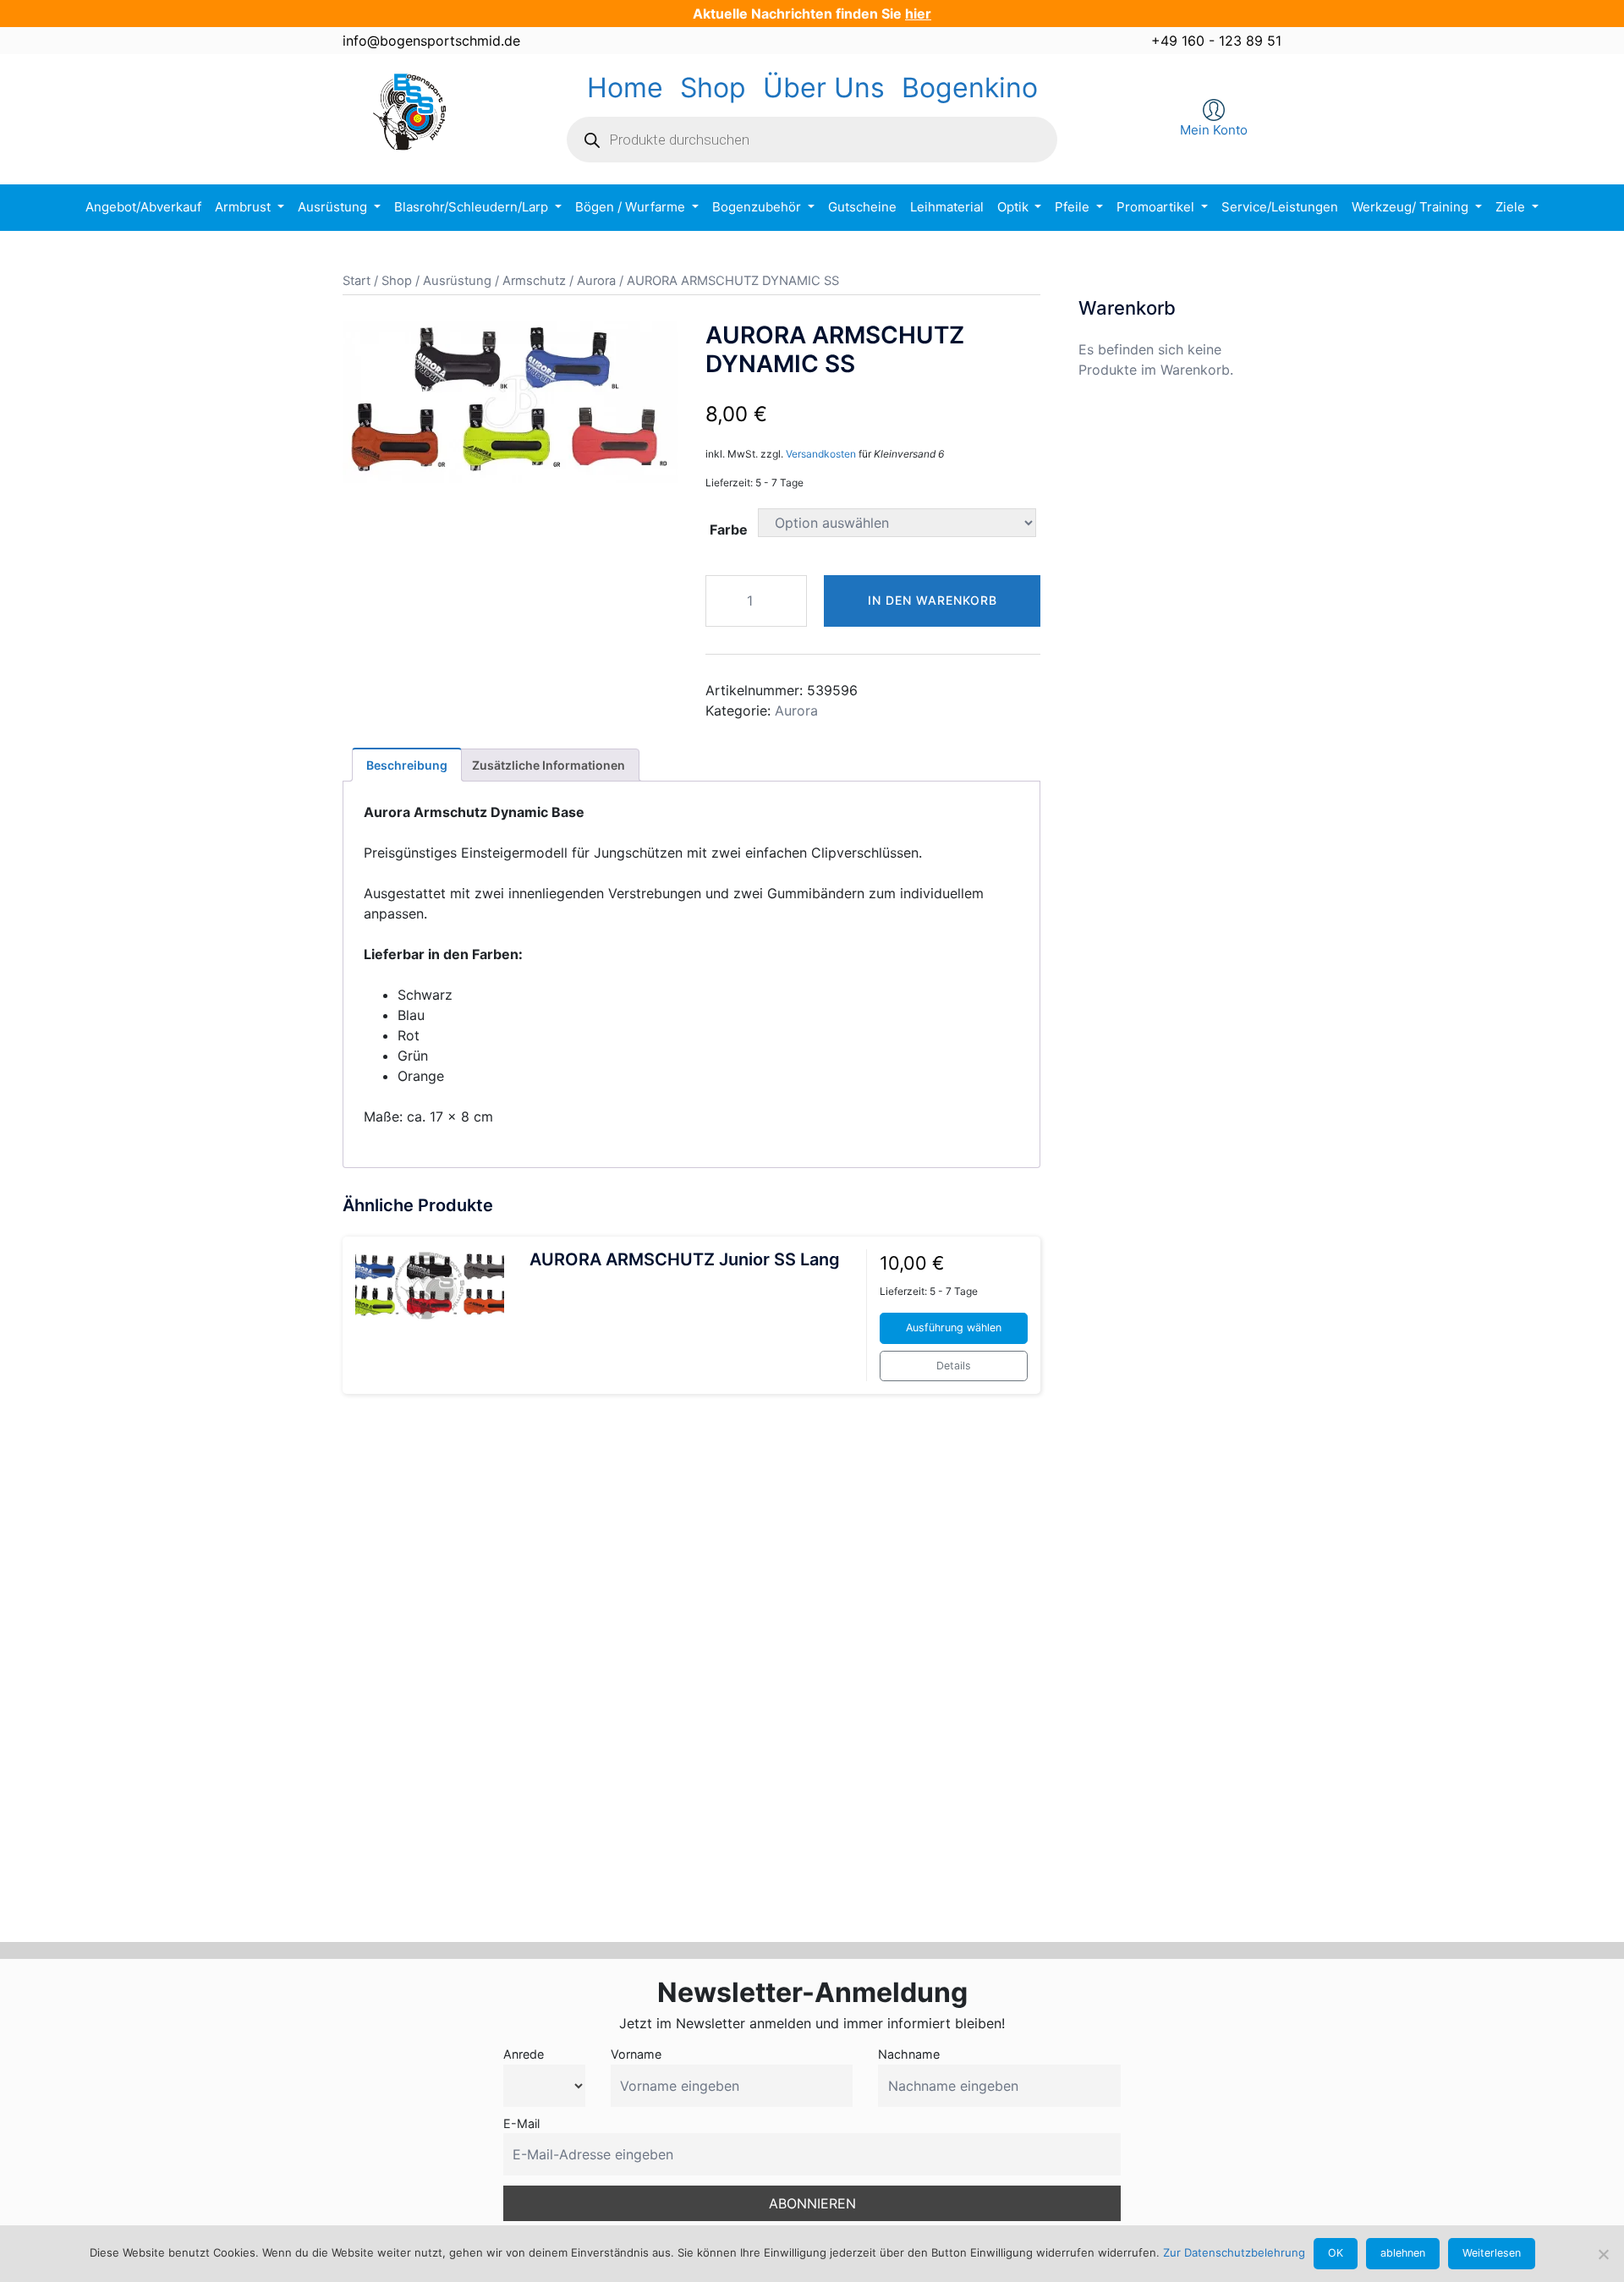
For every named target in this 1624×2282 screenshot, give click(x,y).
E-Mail (521, 2123)
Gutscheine (862, 207)
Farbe (729, 529)
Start (357, 281)
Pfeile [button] (1074, 207)
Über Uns (824, 88)
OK (1336, 2253)
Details (954, 1366)
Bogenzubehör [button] (758, 207)
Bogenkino (970, 88)
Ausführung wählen (954, 1328)
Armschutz (534, 281)
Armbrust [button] (244, 207)
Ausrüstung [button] (334, 207)
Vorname (636, 2054)
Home (625, 88)
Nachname (909, 2054)
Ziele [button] (1512, 207)
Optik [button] (1015, 207)
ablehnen (1403, 2253)
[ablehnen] (1603, 2254)
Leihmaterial (947, 207)
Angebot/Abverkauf (143, 207)
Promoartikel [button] (1157, 207)
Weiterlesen (1492, 2253)
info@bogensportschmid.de (431, 41)
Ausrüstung (457, 281)
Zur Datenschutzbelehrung (1234, 2252)
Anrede (524, 2054)
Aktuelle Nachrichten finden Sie (812, 14)
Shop (713, 88)
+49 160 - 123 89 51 (1216, 41)
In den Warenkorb (933, 600)
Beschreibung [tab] (407, 765)
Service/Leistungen (1280, 207)
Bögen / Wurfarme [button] (632, 207)
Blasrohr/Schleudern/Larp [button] (473, 207)
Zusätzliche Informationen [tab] (549, 765)
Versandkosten (821, 454)
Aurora (596, 281)
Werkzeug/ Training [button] (1412, 207)
